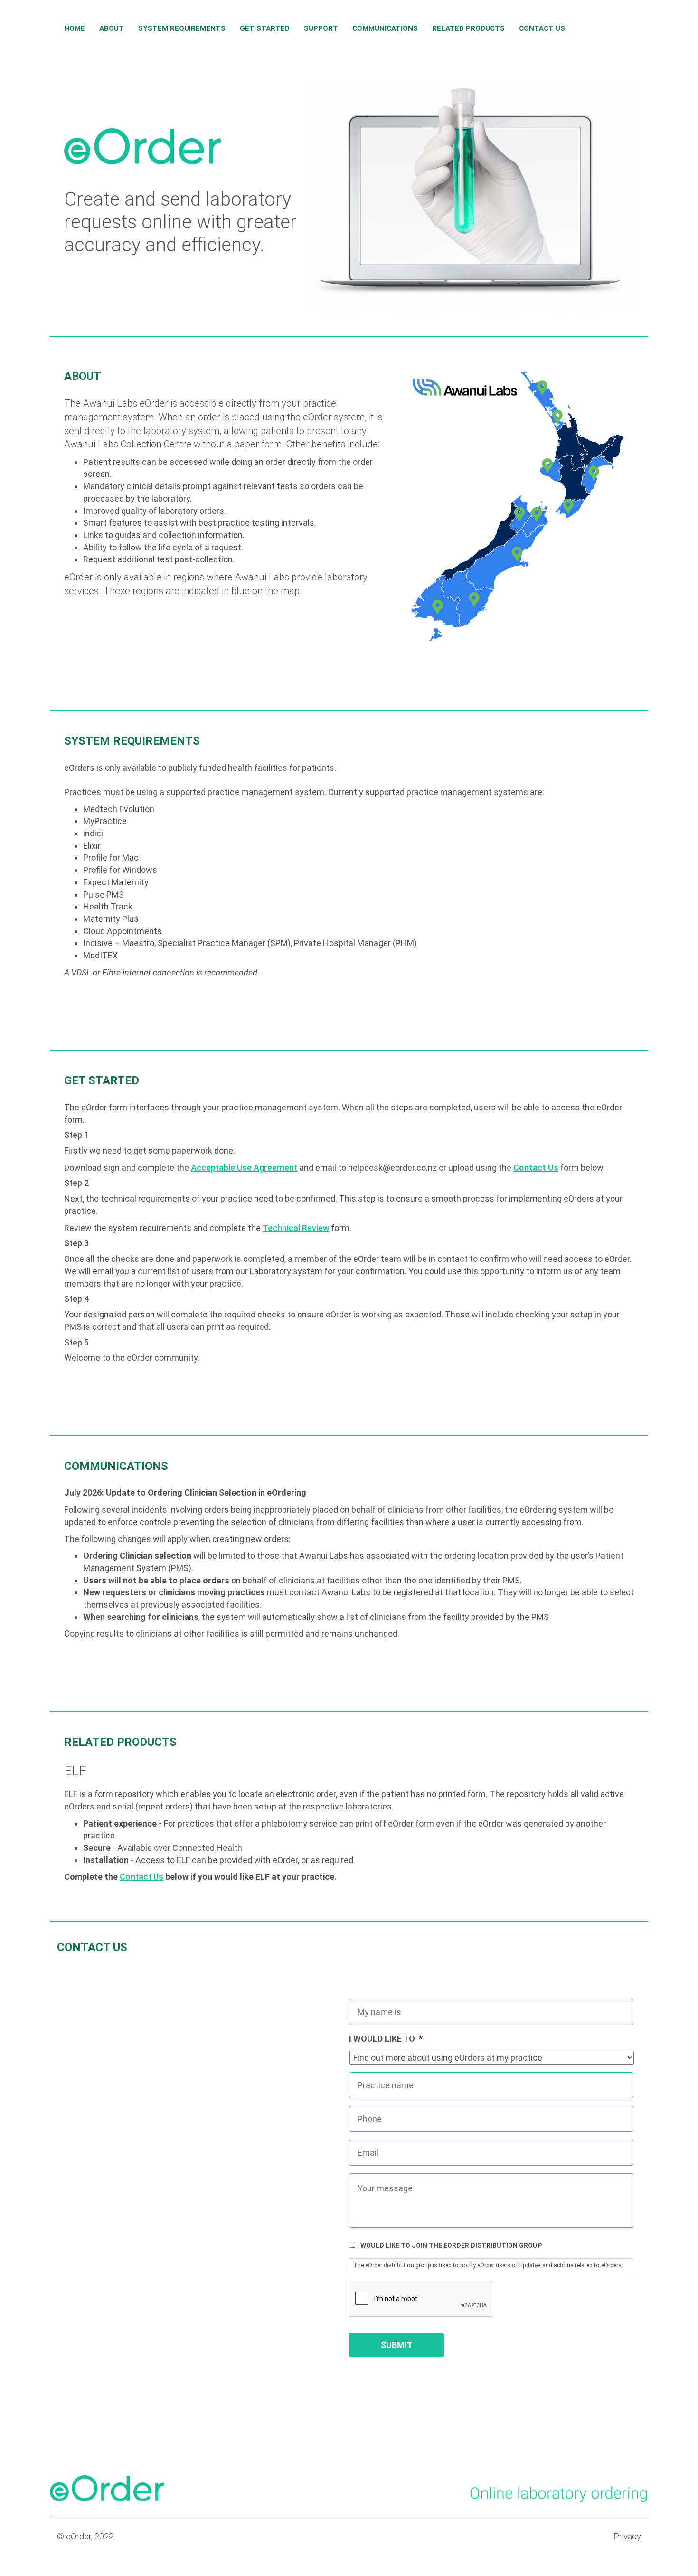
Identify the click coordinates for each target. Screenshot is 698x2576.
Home (75, 28)
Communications (385, 28)
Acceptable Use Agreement (244, 1168)
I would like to (386, 2039)
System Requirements (182, 28)
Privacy (627, 2536)
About (112, 28)
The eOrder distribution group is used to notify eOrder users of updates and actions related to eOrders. (488, 2265)
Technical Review (296, 1228)
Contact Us (542, 28)
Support (321, 28)
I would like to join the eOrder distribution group (449, 2245)
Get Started (265, 28)
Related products (468, 28)
